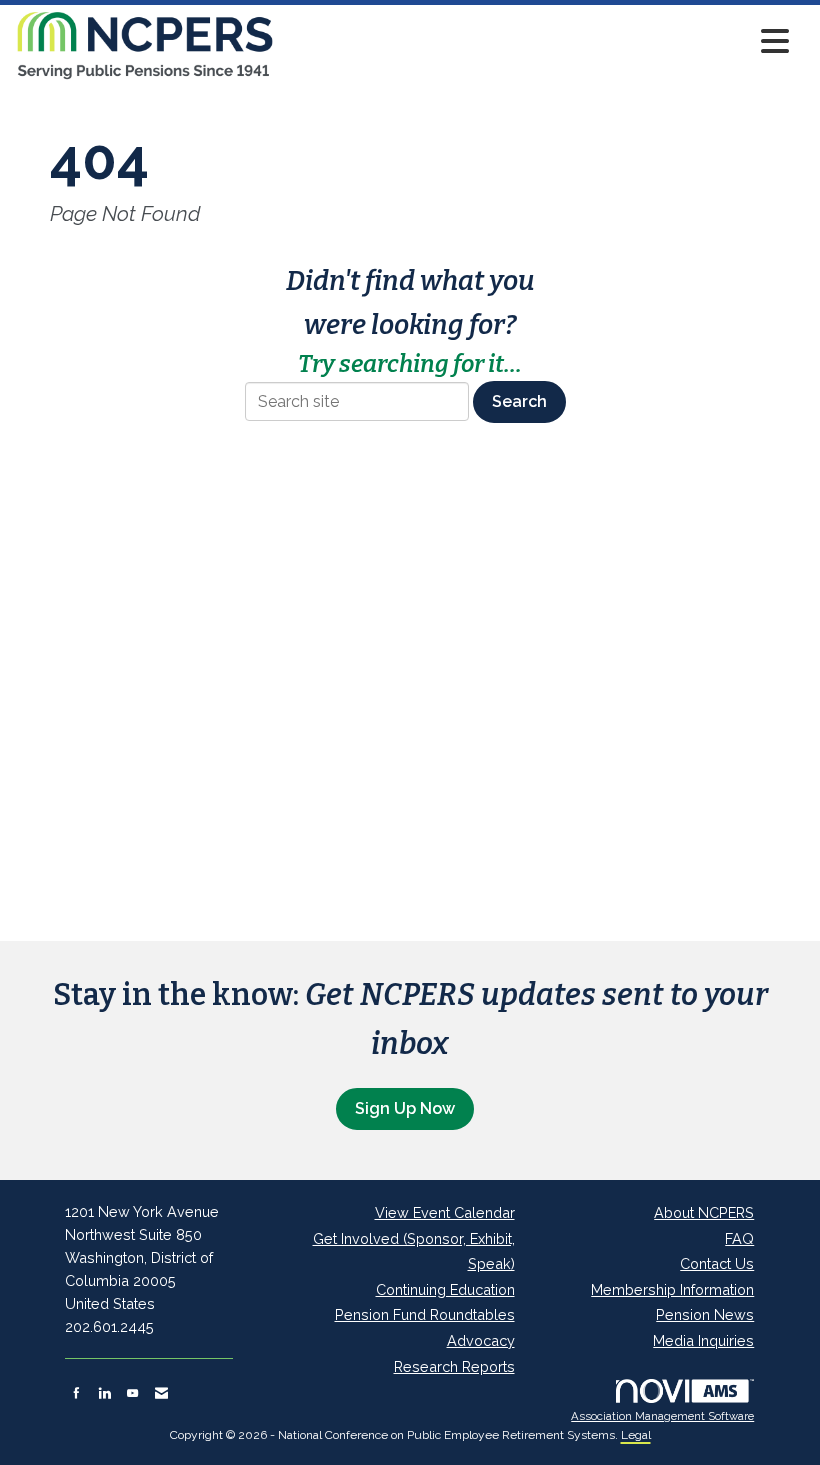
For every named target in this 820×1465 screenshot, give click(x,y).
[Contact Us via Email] (161, 1393)
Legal (636, 1435)
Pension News (705, 1314)
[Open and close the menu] (537, 41)
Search (519, 401)
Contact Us (717, 1263)
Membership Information (672, 1289)
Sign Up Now (405, 1108)
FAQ (739, 1238)
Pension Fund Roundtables (425, 1314)
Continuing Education (445, 1289)
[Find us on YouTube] (132, 1393)
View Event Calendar (445, 1212)
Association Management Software (662, 1416)
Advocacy (481, 1340)
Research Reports (454, 1366)
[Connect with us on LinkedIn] (104, 1393)
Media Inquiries (703, 1340)
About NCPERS (704, 1212)
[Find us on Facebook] (76, 1393)
